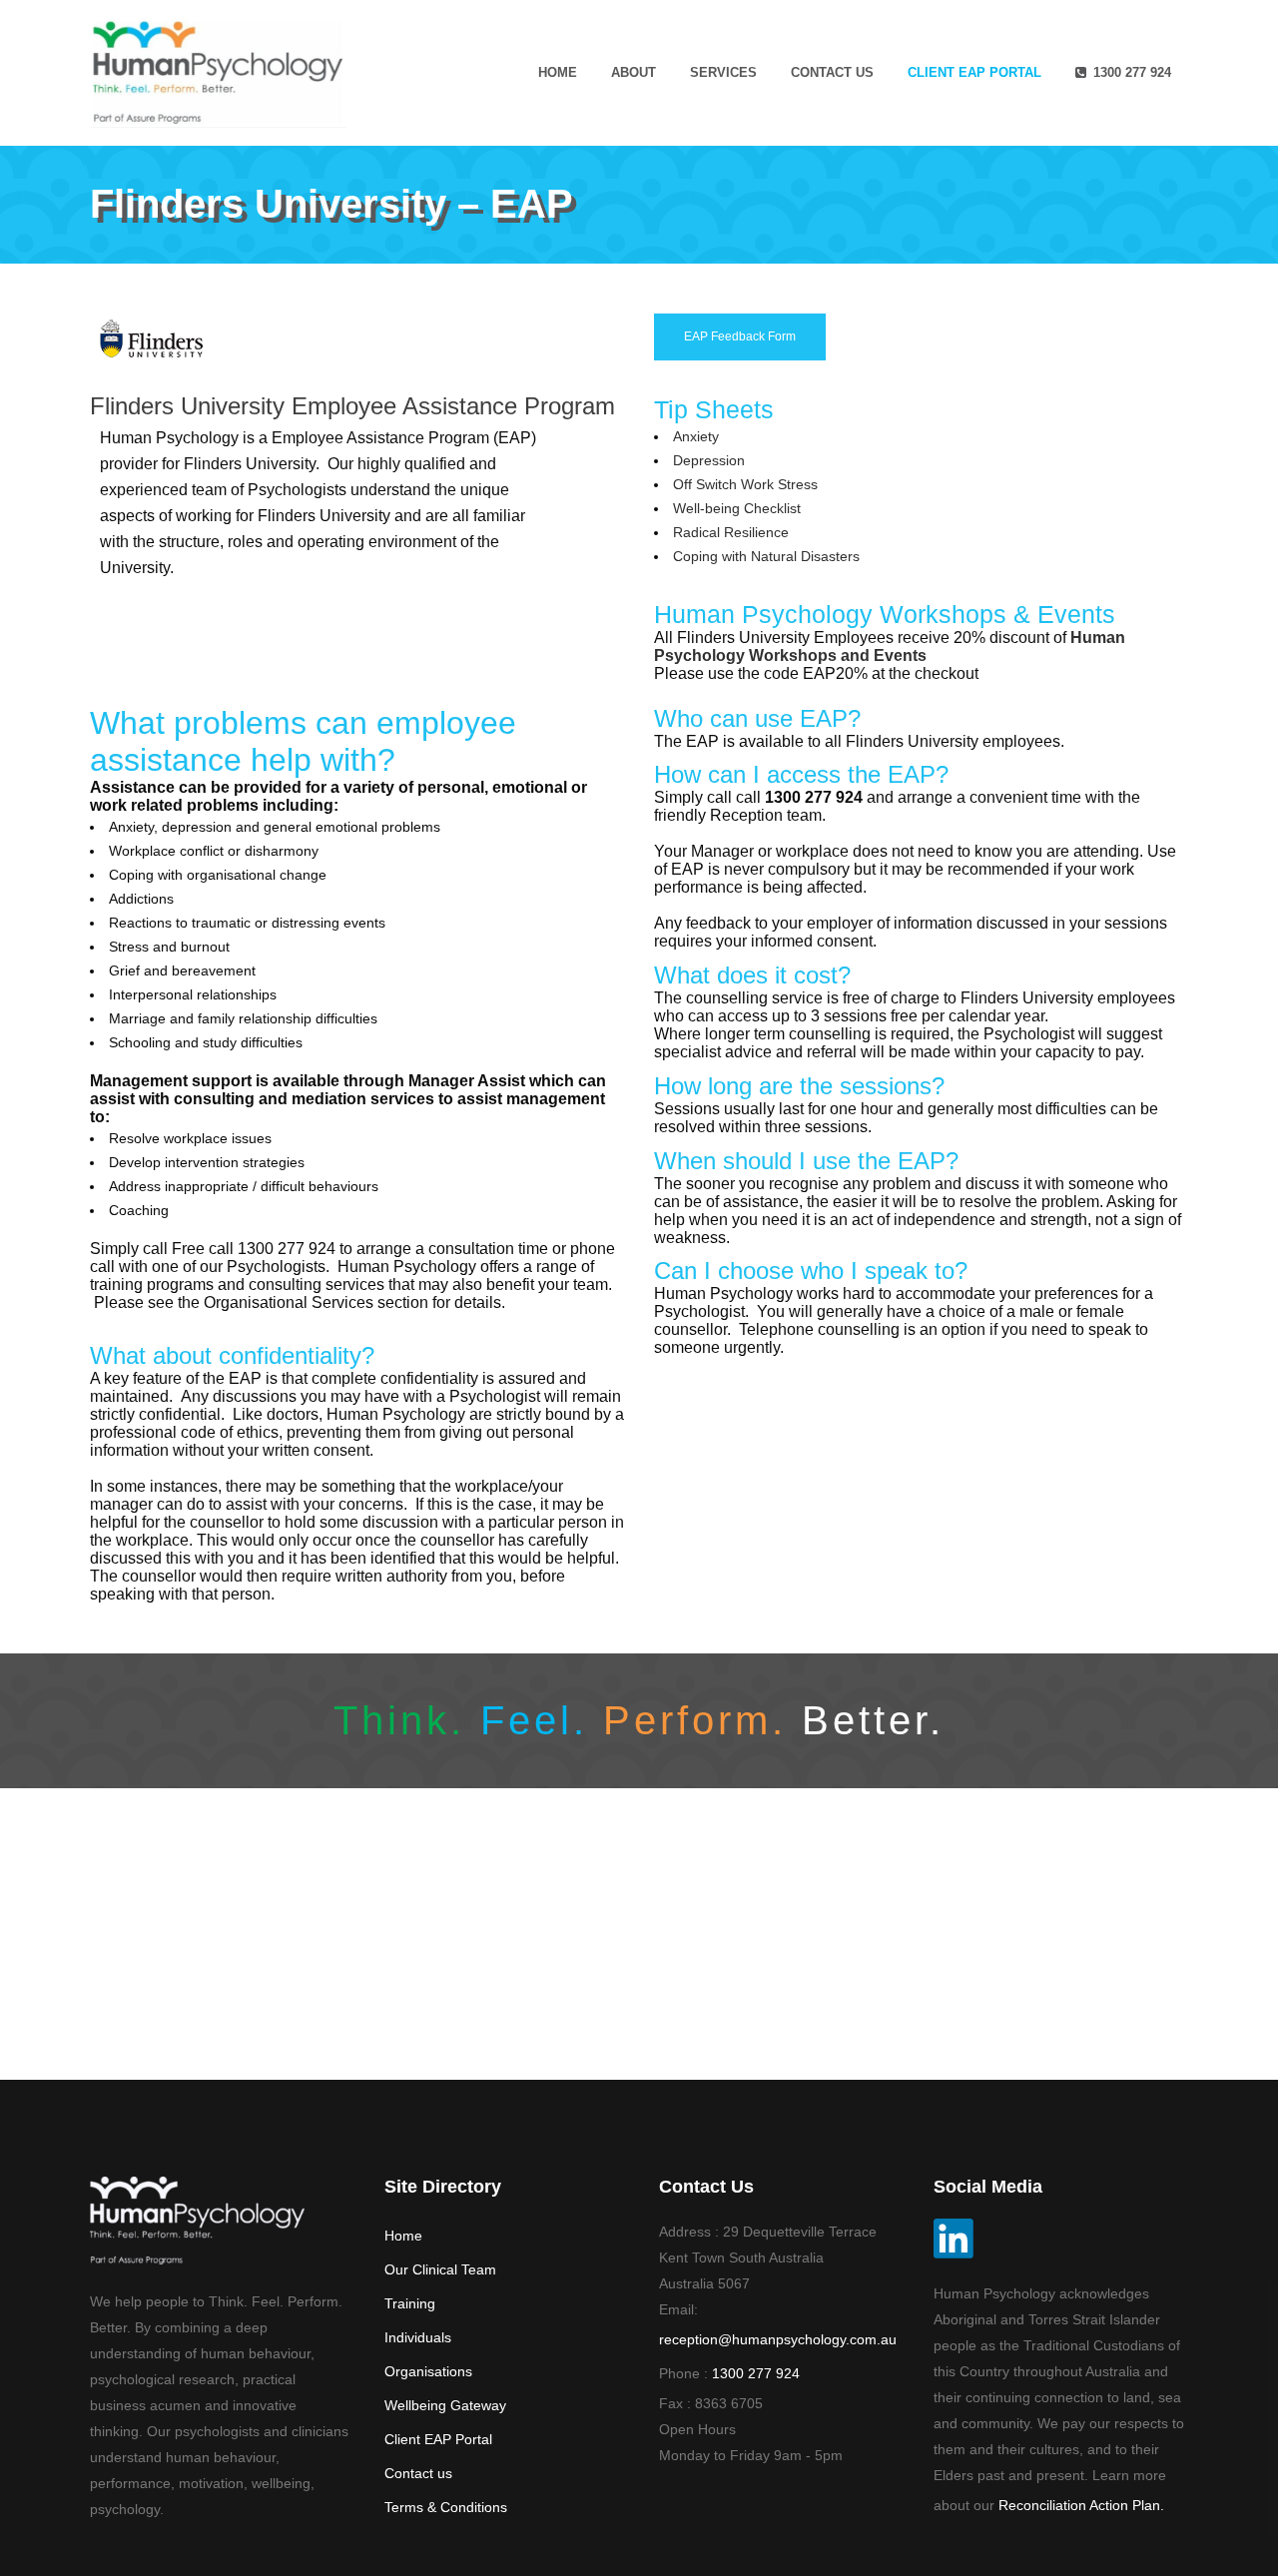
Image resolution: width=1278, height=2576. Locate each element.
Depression (709, 460)
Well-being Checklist (737, 508)
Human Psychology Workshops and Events (890, 646)
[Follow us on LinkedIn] (954, 2254)
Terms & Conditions (446, 2507)
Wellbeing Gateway (445, 2405)
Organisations (428, 2371)
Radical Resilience (731, 532)
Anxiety (696, 436)
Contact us (418, 2473)
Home (403, 2236)
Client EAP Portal (438, 2439)
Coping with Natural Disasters (766, 556)
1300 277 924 (756, 2373)
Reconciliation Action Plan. (1081, 2505)
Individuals (418, 2337)
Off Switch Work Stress (745, 484)
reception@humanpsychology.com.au (778, 2339)
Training (410, 2303)
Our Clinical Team (440, 2269)
